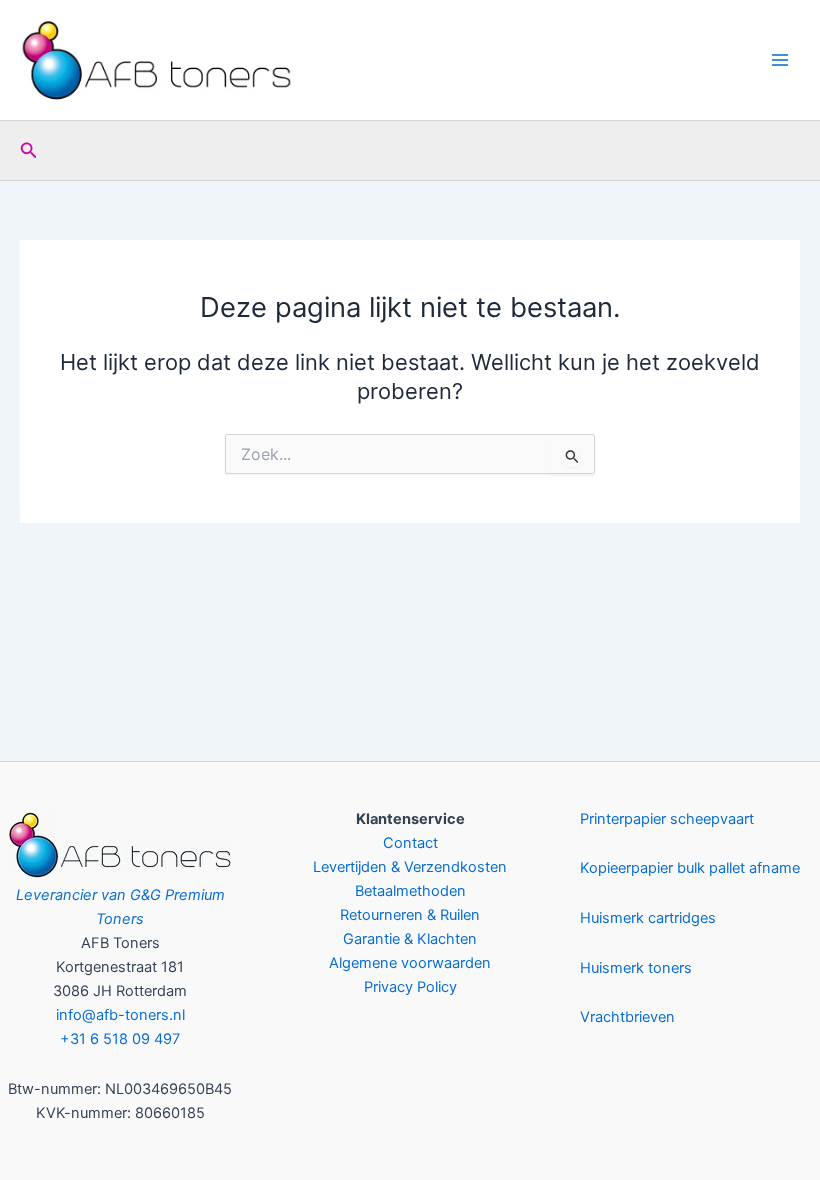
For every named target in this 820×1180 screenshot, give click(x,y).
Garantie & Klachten (410, 939)
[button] (29, 150)
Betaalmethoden (410, 891)
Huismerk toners (636, 968)
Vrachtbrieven (627, 1017)
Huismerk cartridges (648, 918)
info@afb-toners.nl (120, 1015)
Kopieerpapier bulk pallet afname (690, 868)
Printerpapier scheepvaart (667, 819)
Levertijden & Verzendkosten (410, 867)
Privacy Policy (410, 987)
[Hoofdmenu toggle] (780, 60)
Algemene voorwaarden (410, 963)
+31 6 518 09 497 (120, 1039)
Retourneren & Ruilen (410, 915)
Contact (410, 843)
